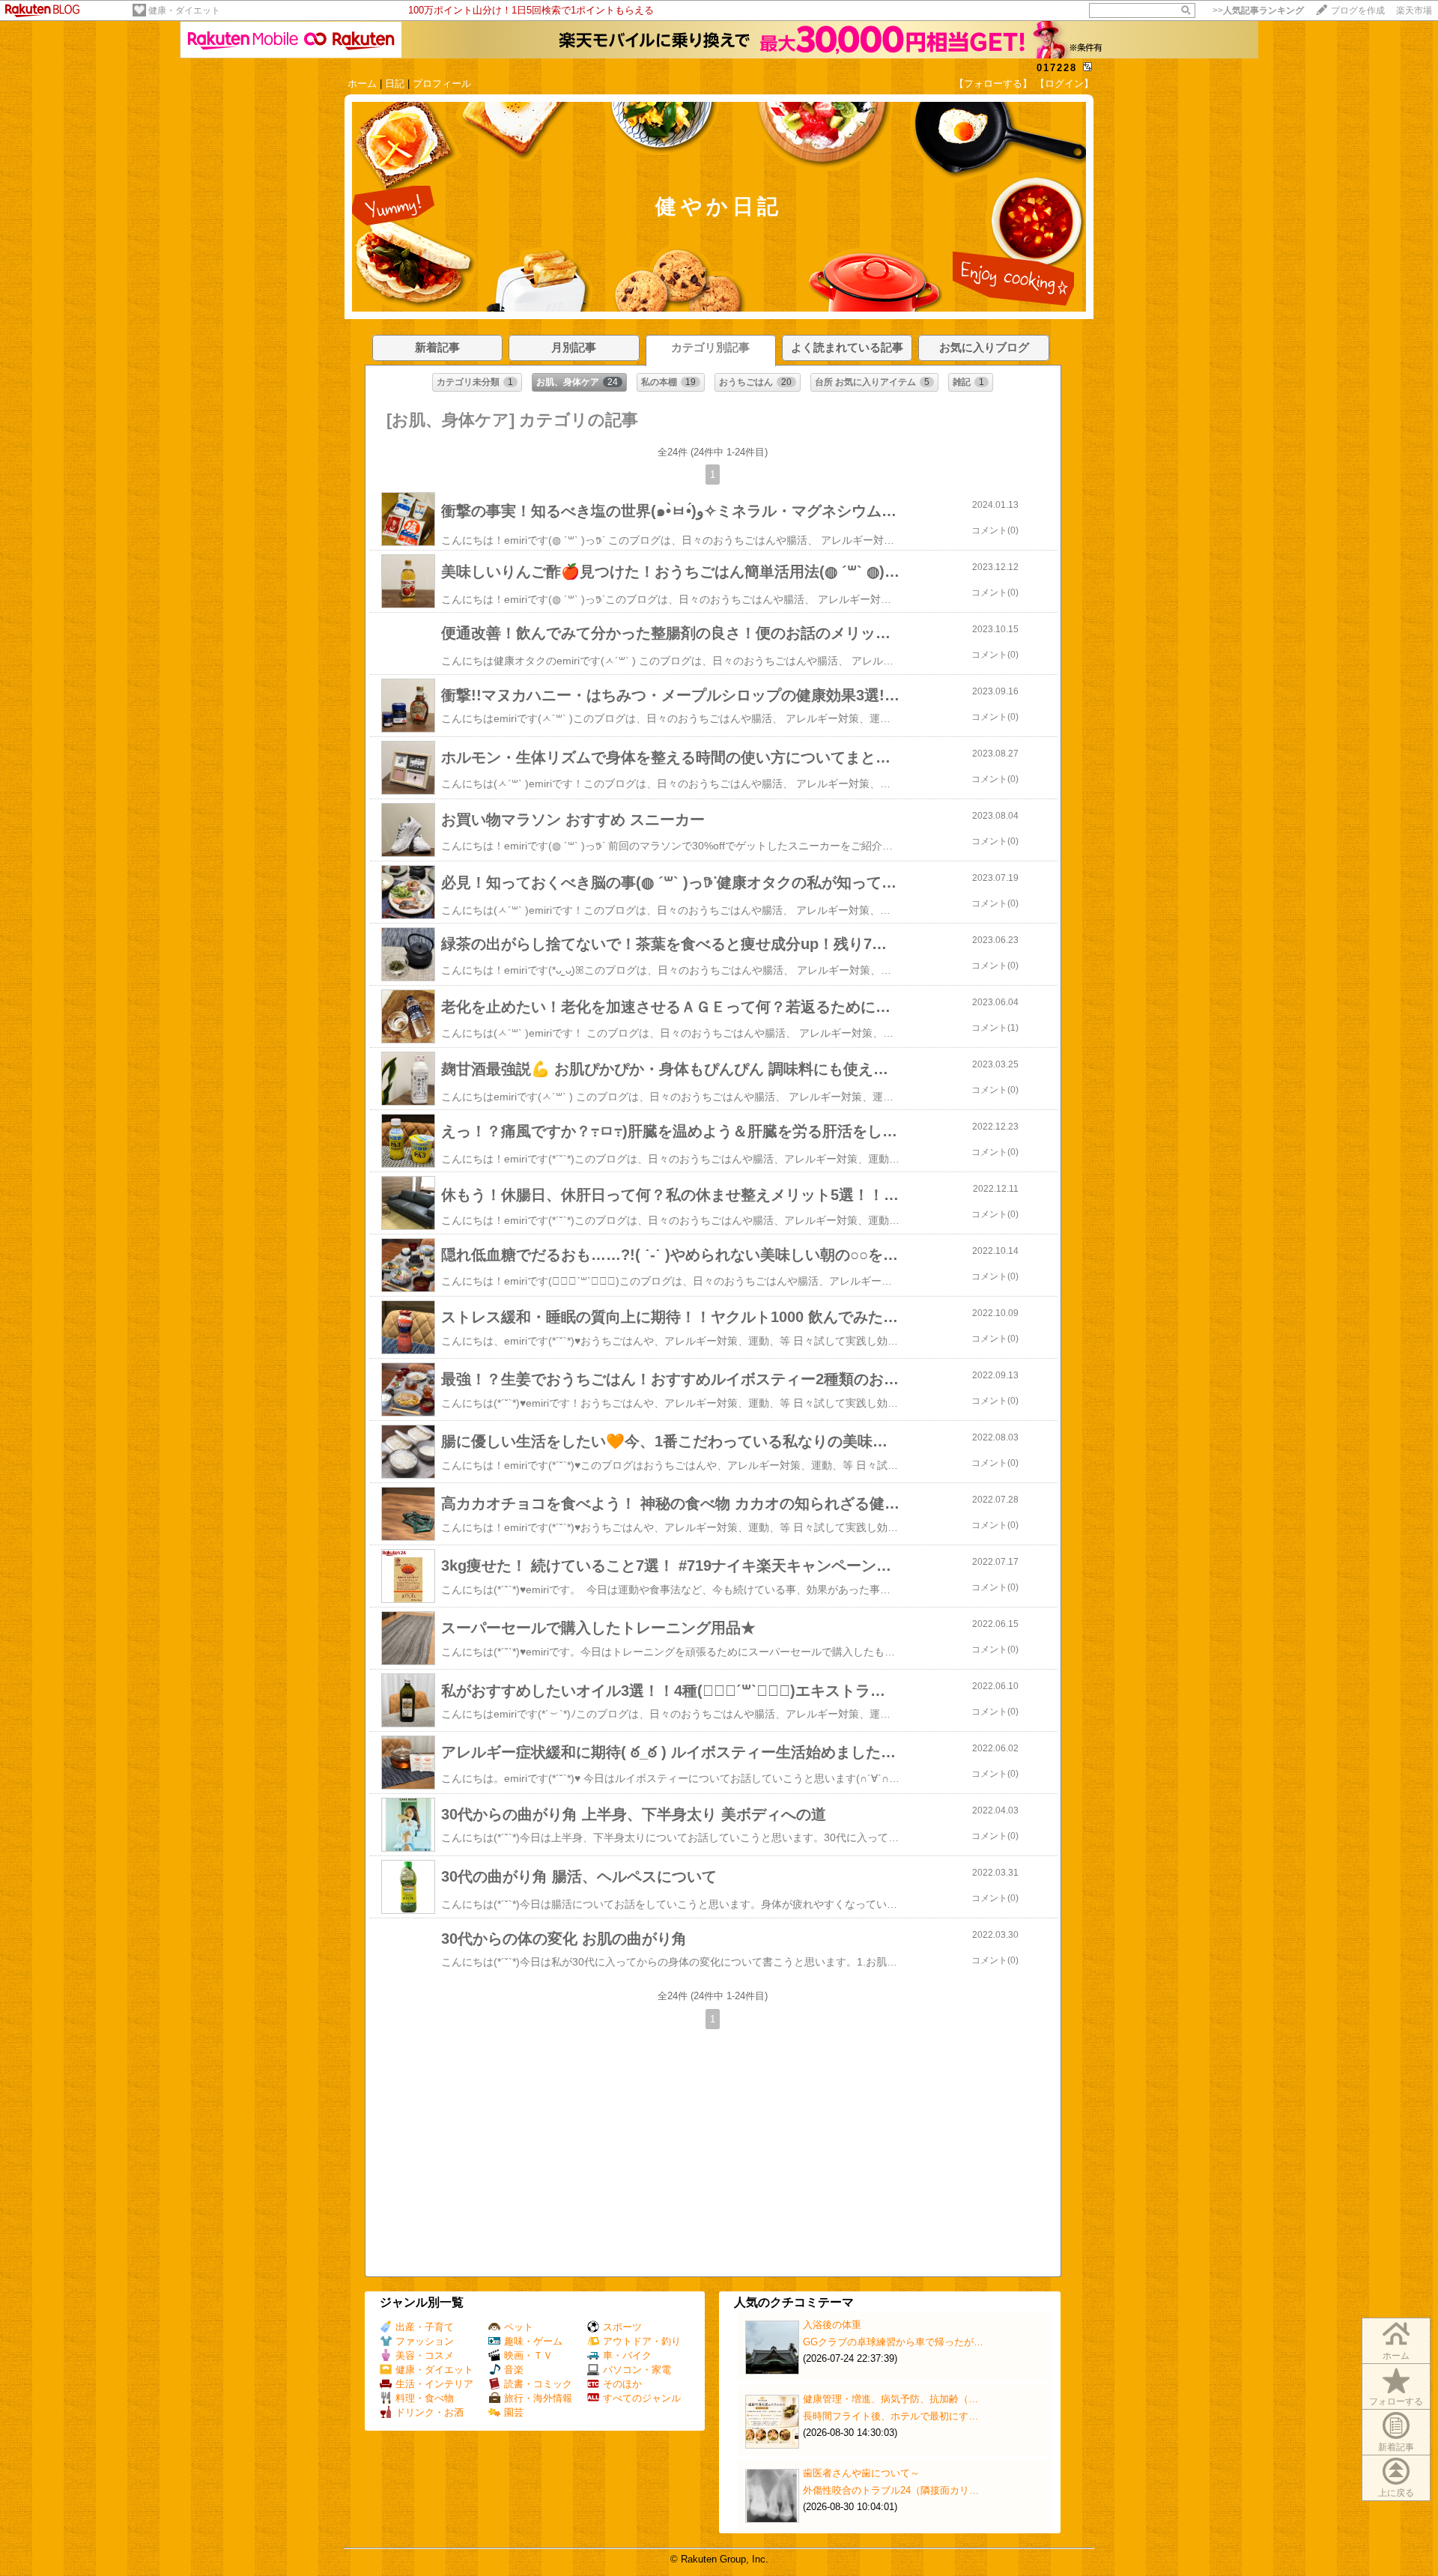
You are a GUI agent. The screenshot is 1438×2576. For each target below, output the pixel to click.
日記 (395, 84)
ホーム (362, 84)
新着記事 (1396, 2447)
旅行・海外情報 (538, 2398)
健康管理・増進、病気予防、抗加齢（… (891, 2399)
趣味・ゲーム (533, 2341)
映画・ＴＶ (528, 2355)
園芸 (514, 2412)
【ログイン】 (1064, 84)
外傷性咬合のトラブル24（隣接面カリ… (891, 2490)
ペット (519, 2327)
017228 (1057, 68)
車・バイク (627, 2355)
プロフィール (442, 84)
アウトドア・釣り (642, 2341)
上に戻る (1396, 2493)
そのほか (622, 2384)
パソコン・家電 (637, 2370)
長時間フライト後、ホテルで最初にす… (891, 2416)
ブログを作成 (1358, 10)
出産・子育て (425, 2327)
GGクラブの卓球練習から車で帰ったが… (893, 2342)
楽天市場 (1414, 10)
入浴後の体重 (832, 2325)
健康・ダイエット (184, 10)
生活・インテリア (434, 2384)
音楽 (514, 2370)
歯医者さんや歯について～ (861, 2473)
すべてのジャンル (642, 2398)
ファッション (425, 2341)
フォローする (1396, 2401)
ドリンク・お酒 (430, 2412)
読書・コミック (538, 2384)
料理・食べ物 (425, 2398)
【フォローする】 (993, 84)
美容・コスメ (425, 2355)
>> (1258, 10)
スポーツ (622, 2327)
